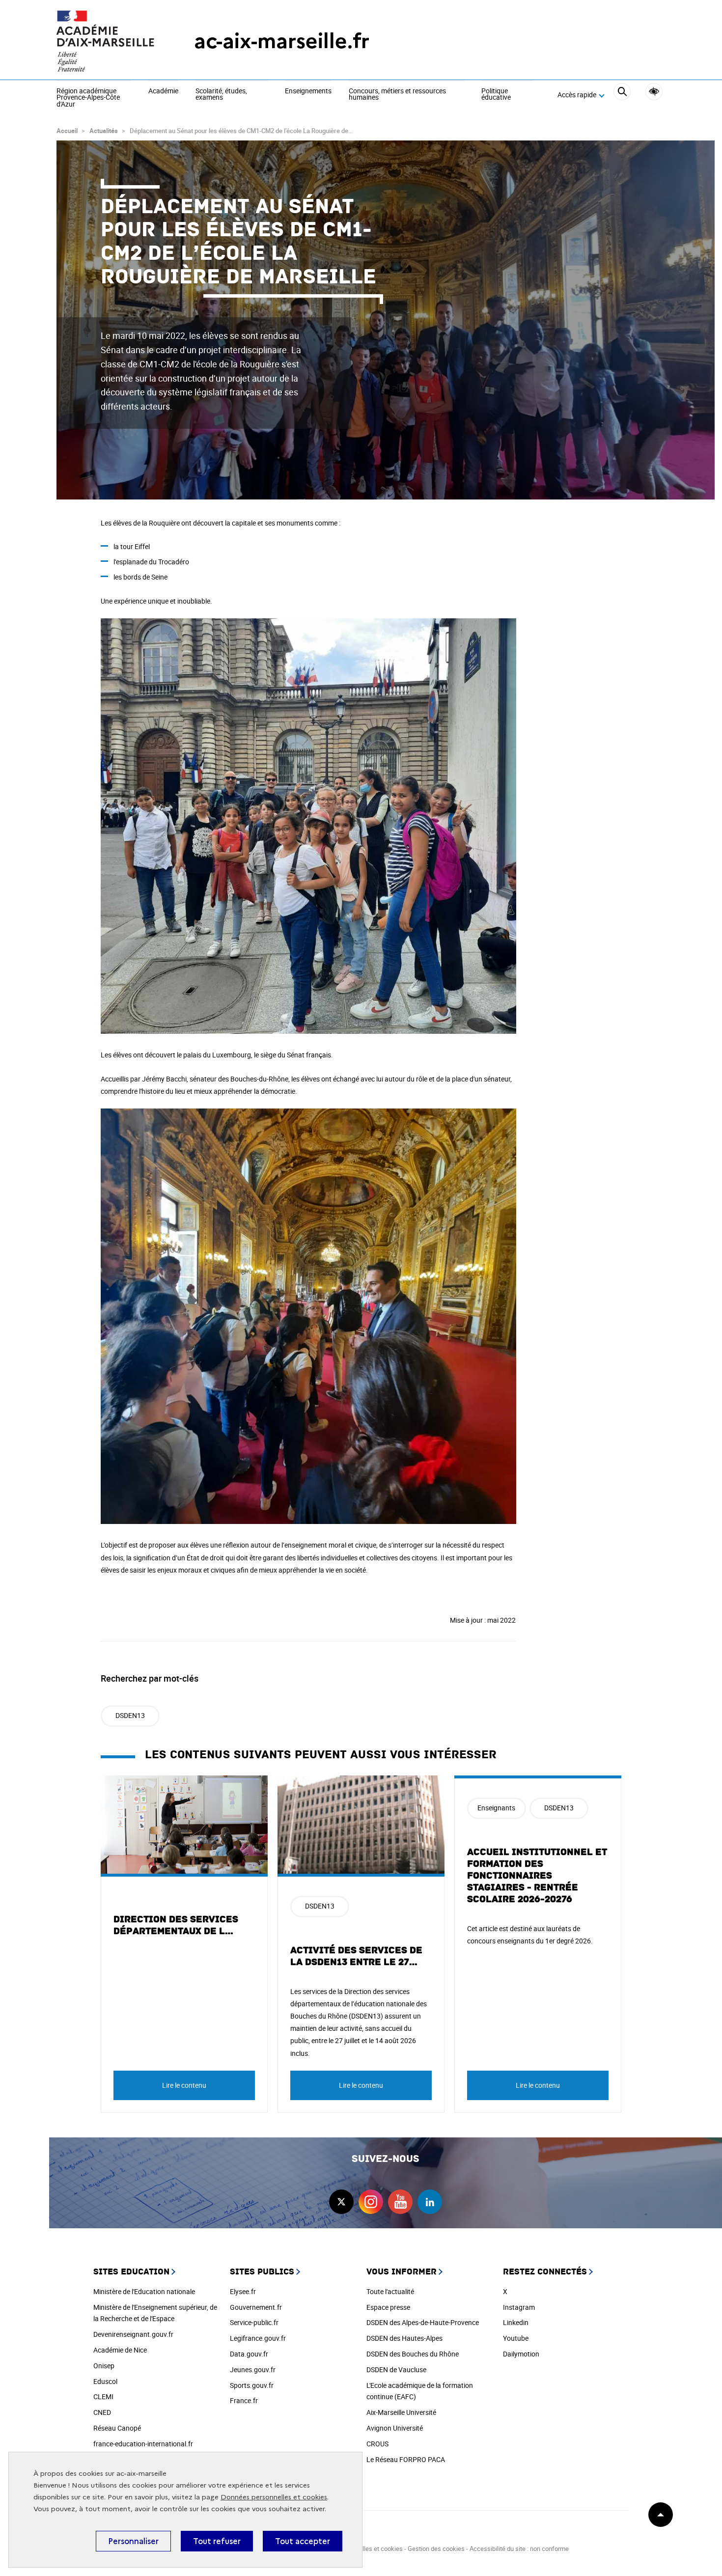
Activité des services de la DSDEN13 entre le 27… (356, 1956)
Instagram (519, 2307)
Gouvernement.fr (256, 2307)
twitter (341, 2202)
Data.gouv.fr (249, 2354)
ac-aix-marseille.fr (282, 41)
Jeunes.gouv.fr (253, 2369)
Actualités (104, 131)
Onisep (104, 2366)
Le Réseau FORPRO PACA (406, 2459)
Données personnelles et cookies (274, 2497)
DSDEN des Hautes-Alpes (404, 2338)
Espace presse (388, 2307)
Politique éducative (496, 95)
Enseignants (496, 1808)
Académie (163, 91)
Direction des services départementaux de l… (176, 1925)
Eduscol (105, 2381)
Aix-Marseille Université (401, 2412)
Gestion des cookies (436, 2548)
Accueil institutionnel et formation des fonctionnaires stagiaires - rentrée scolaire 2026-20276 (537, 1876)
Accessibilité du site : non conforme (519, 2548)
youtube (400, 2202)
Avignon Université (395, 2428)
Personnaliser (133, 2541)
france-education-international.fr (143, 2444)
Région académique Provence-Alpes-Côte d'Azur (88, 98)
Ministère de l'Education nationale (144, 2291)
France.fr (244, 2400)
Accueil (67, 131)
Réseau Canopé (117, 2428)
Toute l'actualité (390, 2291)
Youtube (516, 2338)
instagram (371, 2202)
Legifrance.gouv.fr (258, 2338)
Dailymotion (521, 2354)
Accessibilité (654, 92)
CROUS (377, 2444)
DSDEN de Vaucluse (396, 2369)
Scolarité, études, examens (221, 95)
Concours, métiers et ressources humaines (397, 95)
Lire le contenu (184, 2085)
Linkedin (516, 2322)
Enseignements (308, 91)
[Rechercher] (622, 95)
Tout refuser (217, 2541)
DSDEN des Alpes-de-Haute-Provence (423, 2322)
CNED (102, 2412)
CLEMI (103, 2396)
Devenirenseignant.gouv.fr (133, 2334)
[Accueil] (106, 41)
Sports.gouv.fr (252, 2385)
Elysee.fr (243, 2291)
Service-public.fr (254, 2322)
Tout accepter (303, 2541)
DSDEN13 (130, 1715)
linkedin (430, 2202)
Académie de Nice (120, 2350)
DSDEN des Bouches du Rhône (413, 2354)
